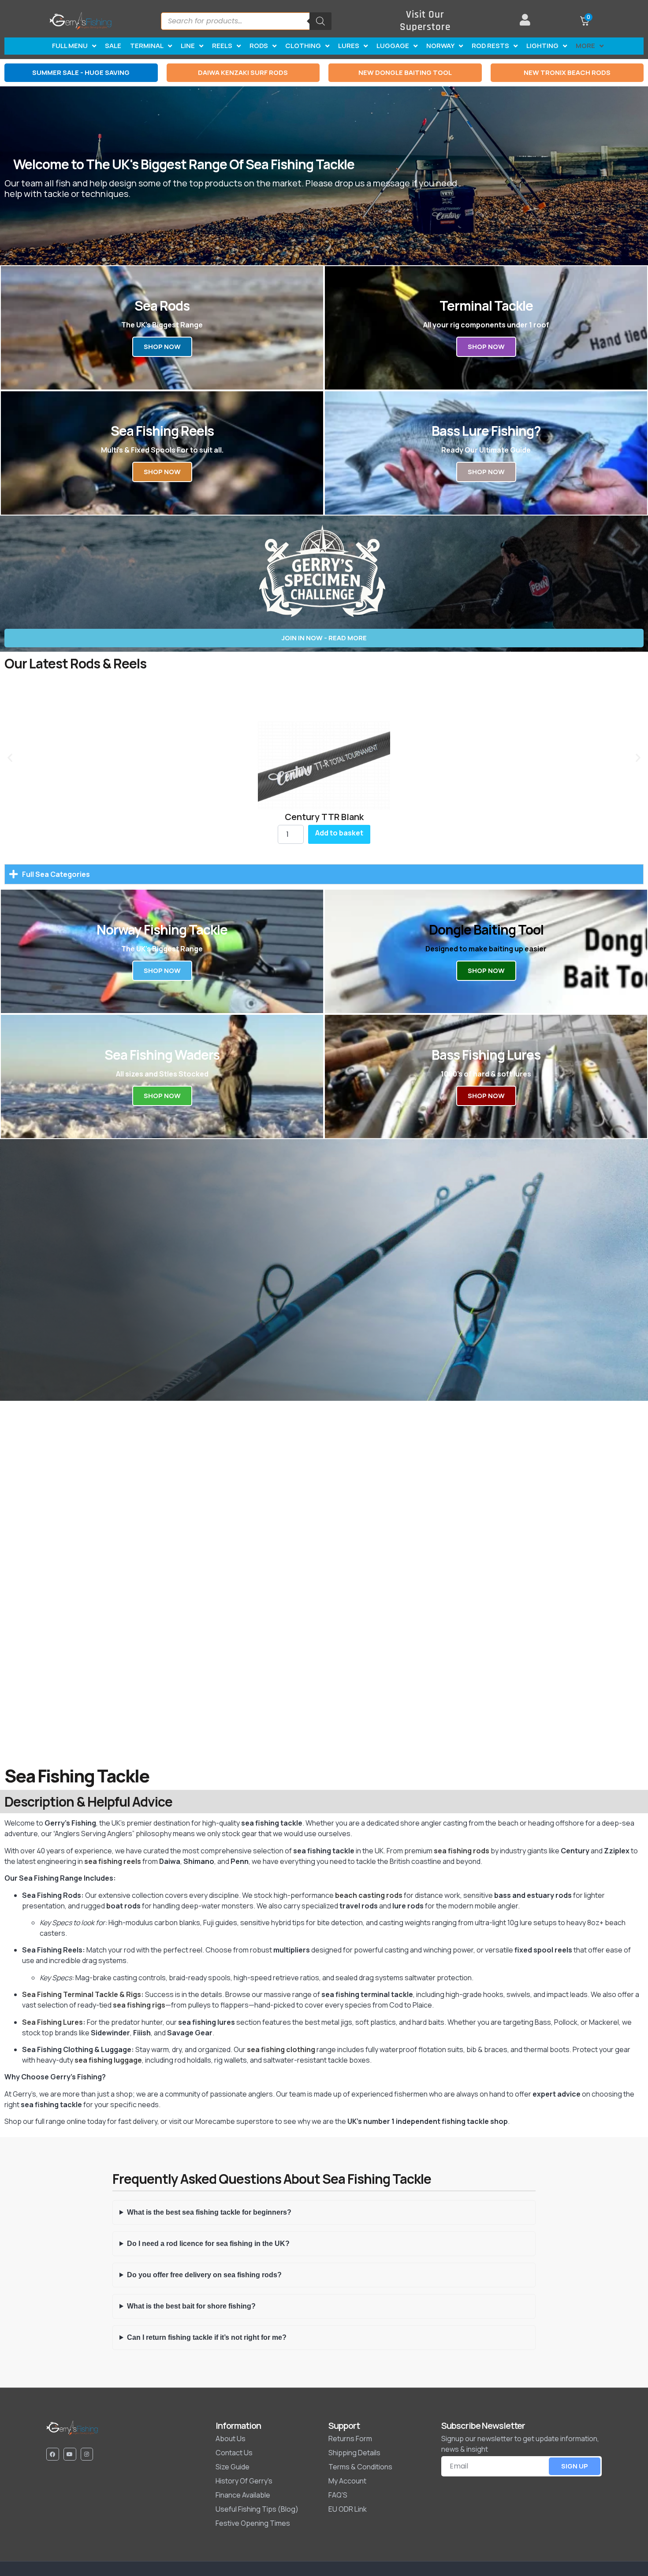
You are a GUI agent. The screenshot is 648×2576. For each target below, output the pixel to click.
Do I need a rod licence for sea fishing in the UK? (208, 2244)
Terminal (147, 46)
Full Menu (70, 46)
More (585, 46)
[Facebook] (53, 2454)
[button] (10, 758)
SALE (113, 46)
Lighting (542, 46)
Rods (259, 46)
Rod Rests (490, 46)
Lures (349, 46)
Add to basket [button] (339, 833)
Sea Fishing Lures (52, 2022)
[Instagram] (87, 2454)
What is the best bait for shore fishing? (191, 2306)
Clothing (303, 46)
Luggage (393, 46)
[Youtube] (70, 2454)
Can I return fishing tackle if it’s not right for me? (207, 2337)
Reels (222, 46)
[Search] (320, 21)
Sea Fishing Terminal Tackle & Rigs (82, 1994)
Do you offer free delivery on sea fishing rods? (204, 2275)
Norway (440, 46)
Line (188, 46)
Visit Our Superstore (425, 21)
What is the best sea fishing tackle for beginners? (209, 2212)
